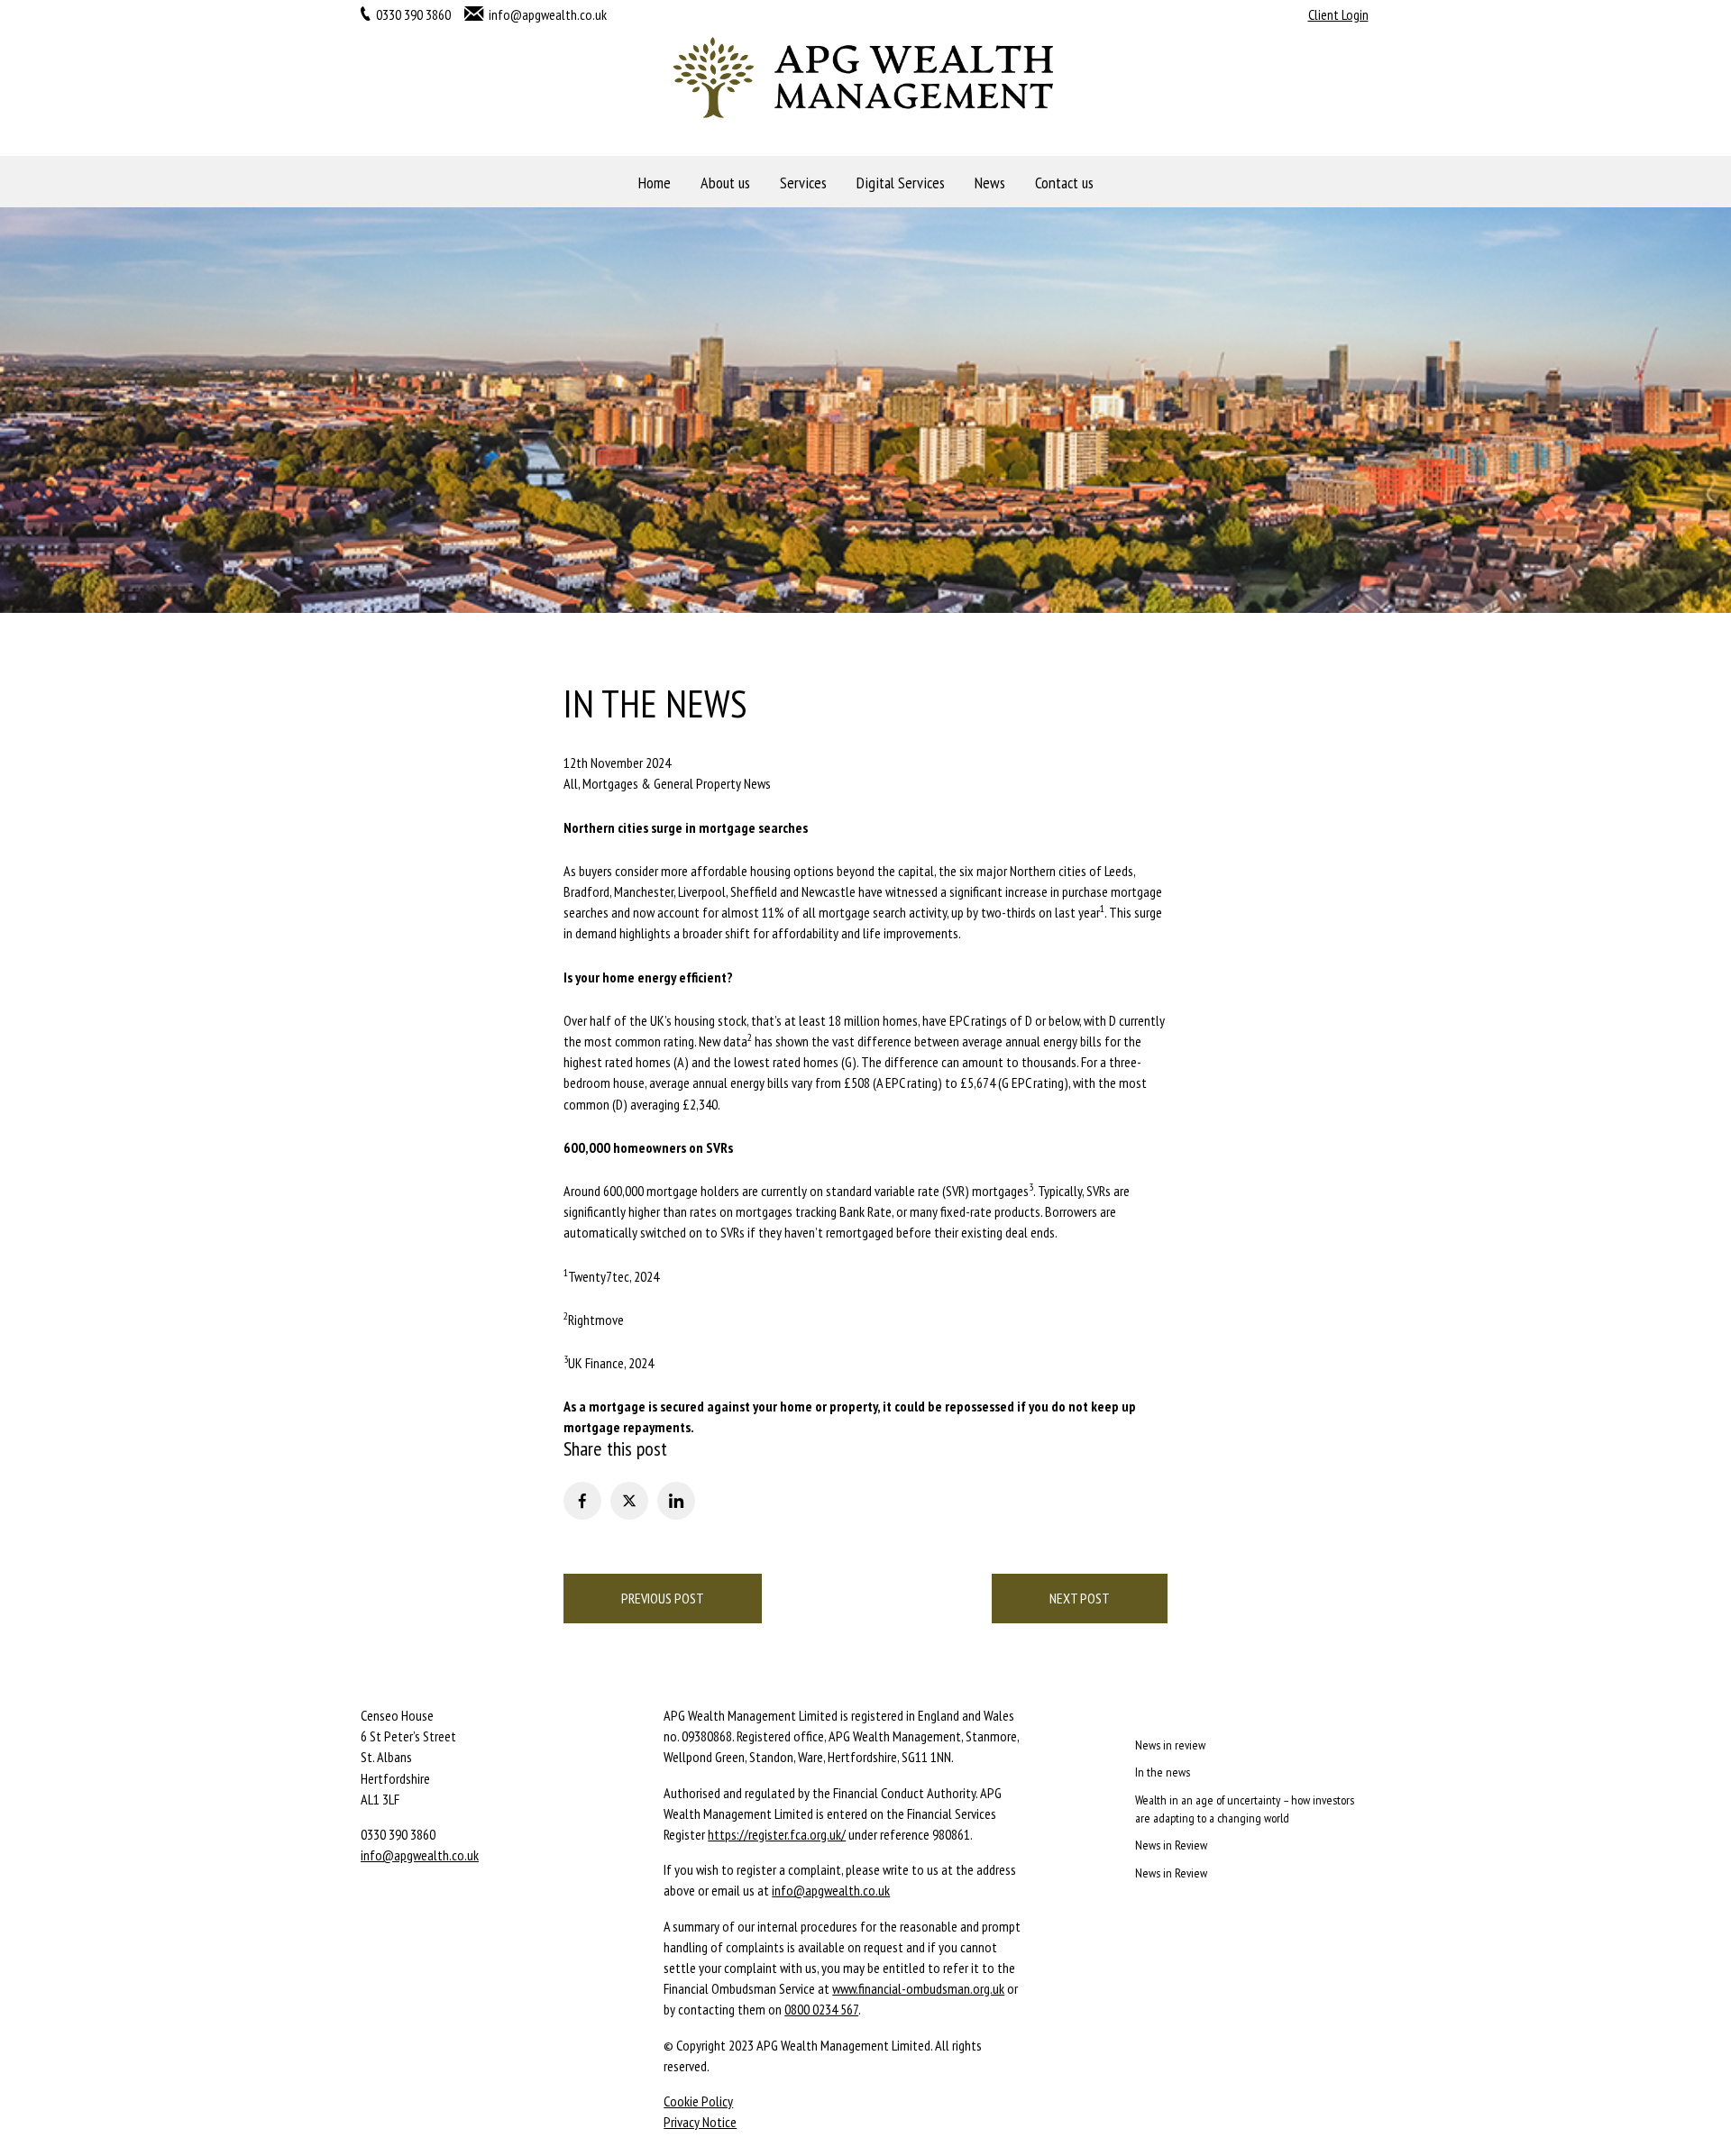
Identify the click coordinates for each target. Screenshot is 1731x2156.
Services (803, 183)
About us (725, 183)
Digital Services (901, 183)
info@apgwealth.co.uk (548, 14)
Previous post (663, 1598)
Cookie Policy (698, 2101)
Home (655, 183)
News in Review (1171, 1845)
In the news (1163, 1772)
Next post (1080, 1598)
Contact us (1064, 183)
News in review (1170, 1745)
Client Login (1338, 14)
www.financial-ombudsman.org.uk (918, 1988)
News (990, 183)
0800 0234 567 (821, 2009)
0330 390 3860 (413, 14)
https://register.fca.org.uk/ (777, 1834)
